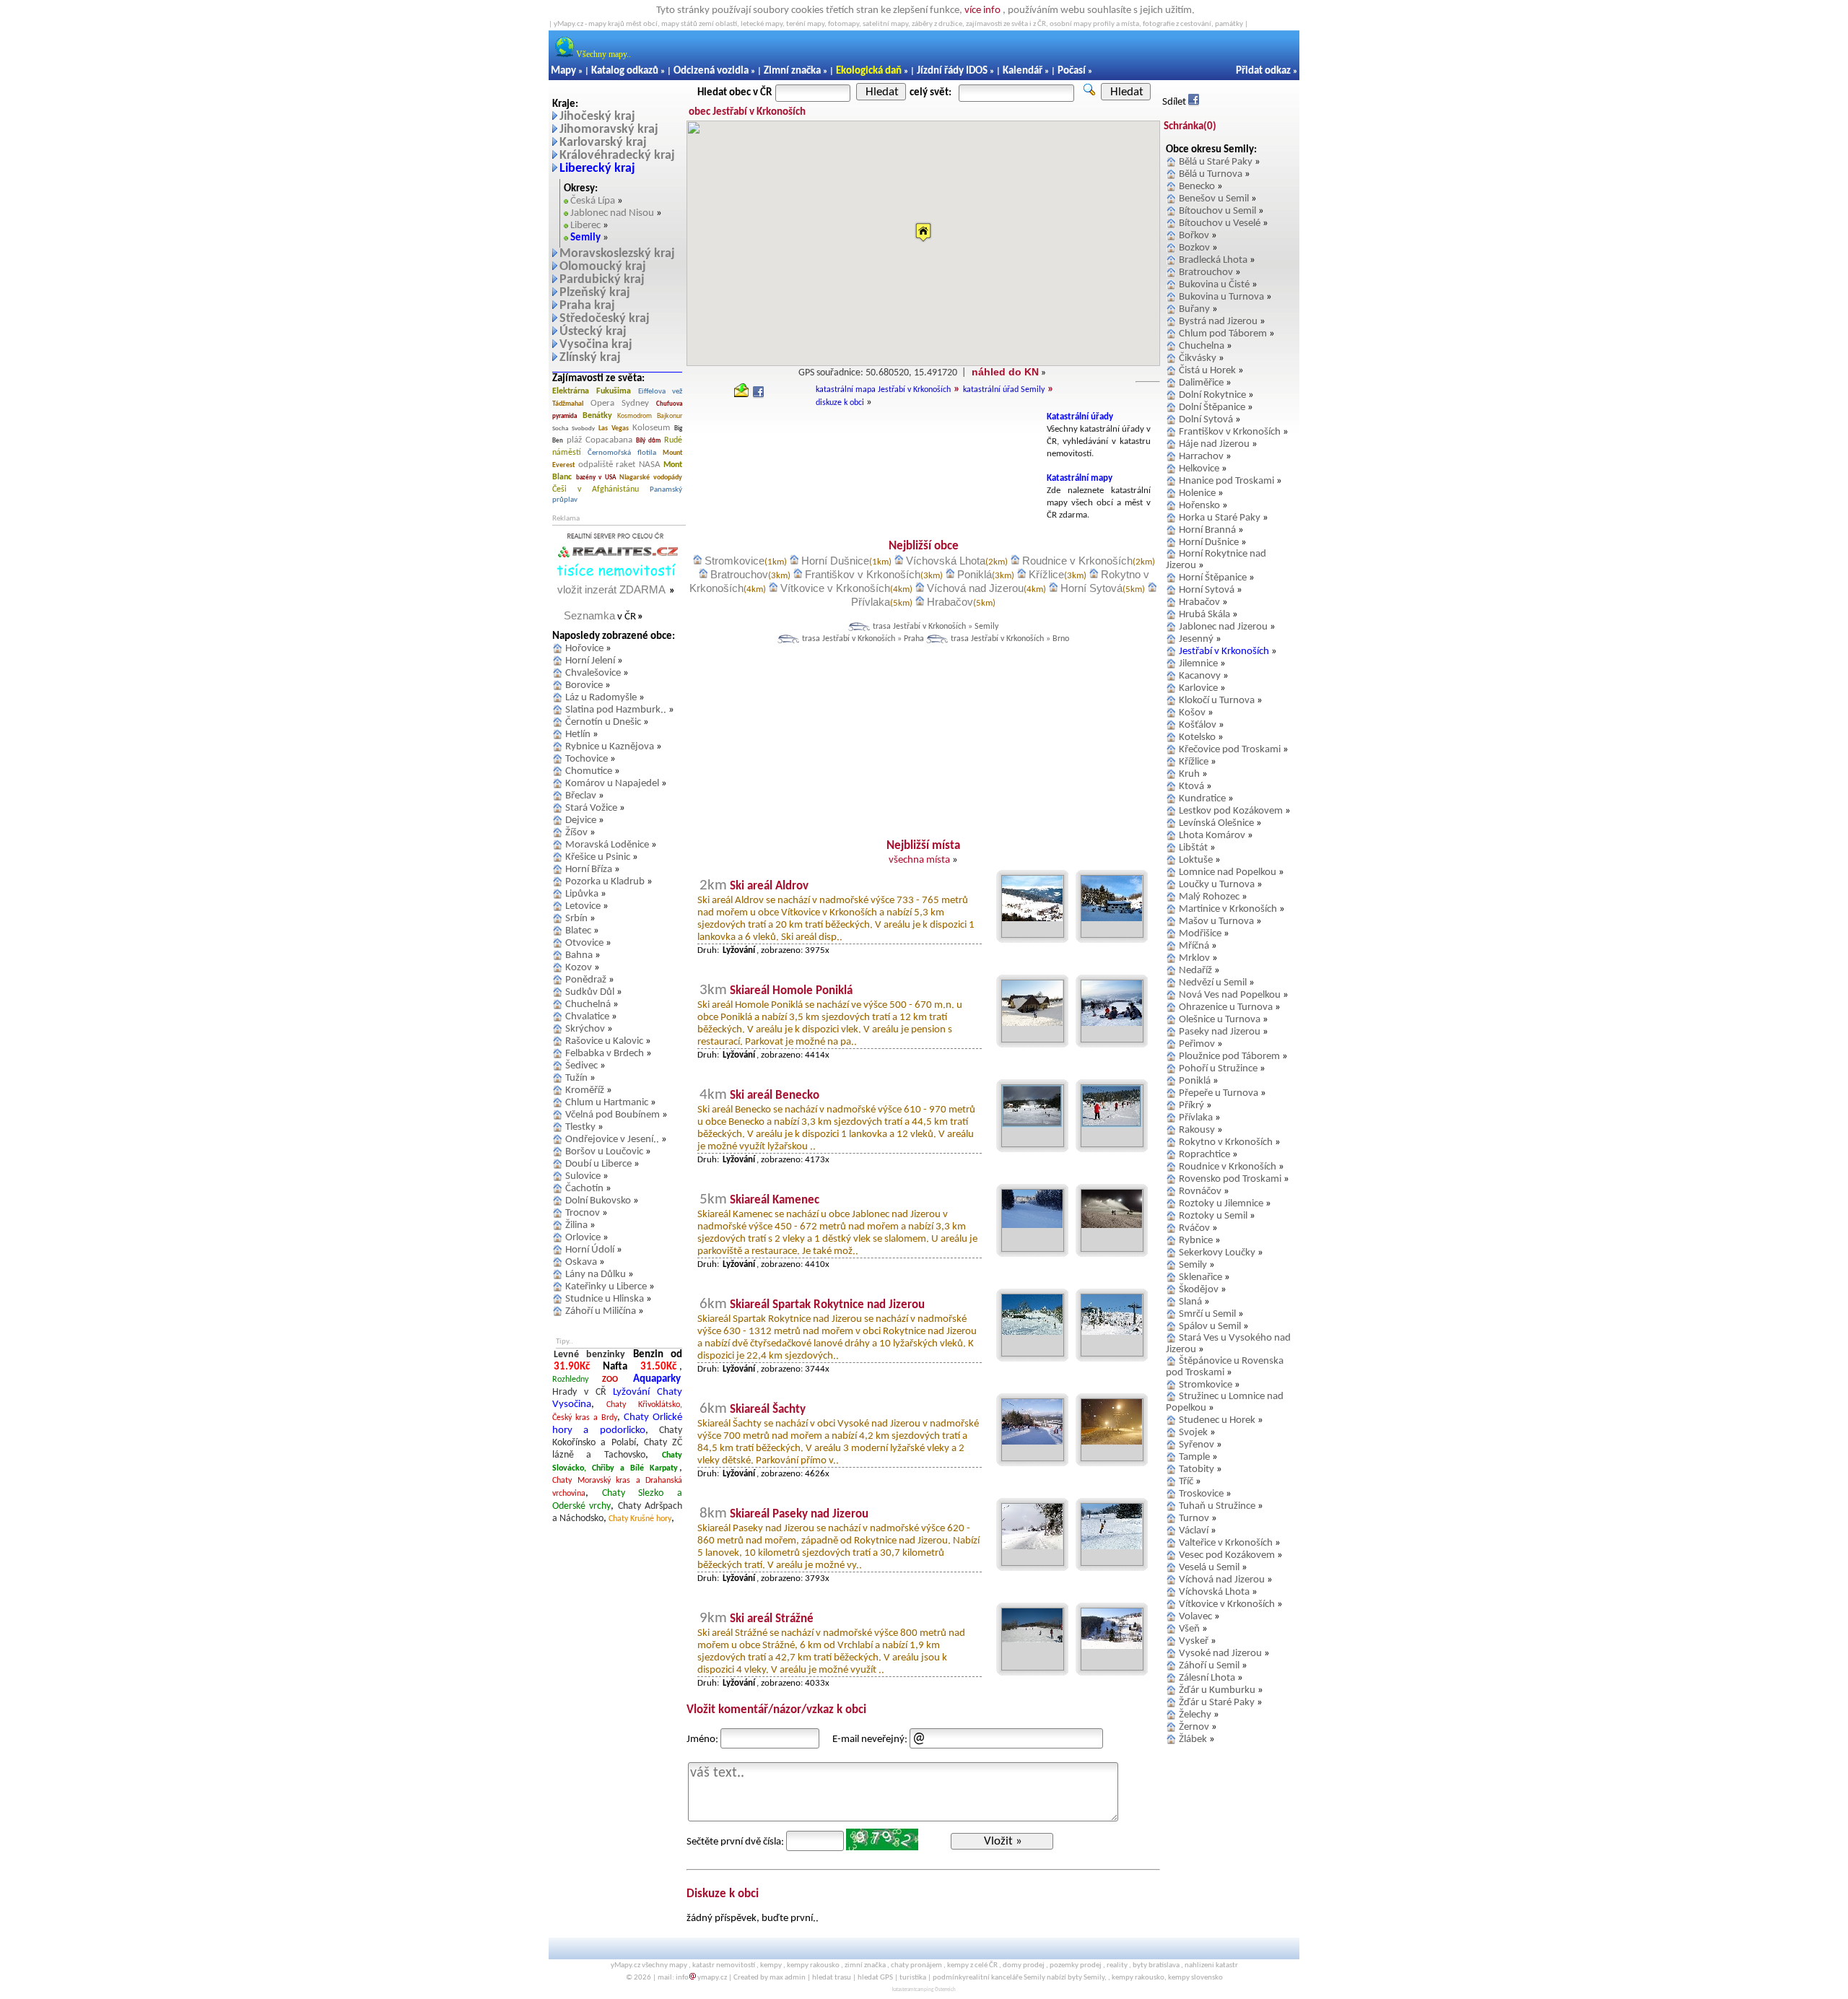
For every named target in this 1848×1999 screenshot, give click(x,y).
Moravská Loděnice (607, 845)
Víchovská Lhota (946, 561)
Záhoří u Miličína (601, 1311)
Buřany (1194, 309)
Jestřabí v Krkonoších (1224, 652)
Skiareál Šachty (768, 1410)
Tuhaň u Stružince (1217, 1506)
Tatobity (1197, 1469)
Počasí (1072, 71)
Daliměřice (1201, 383)
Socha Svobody (574, 428)
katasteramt (904, 1990)
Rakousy (1197, 1130)
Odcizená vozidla (711, 71)
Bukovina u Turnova (1221, 297)
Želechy (1195, 1715)
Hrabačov (950, 602)
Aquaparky (657, 1379)
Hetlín (578, 735)
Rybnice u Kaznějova (610, 747)
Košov (1192, 713)
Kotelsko (1197, 737)
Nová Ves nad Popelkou (1230, 995)
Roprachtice (1204, 1155)
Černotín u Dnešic (603, 722)
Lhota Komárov (1212, 836)
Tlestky (580, 1127)
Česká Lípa (593, 201)
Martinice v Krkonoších (1228, 909)
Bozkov (1194, 248)
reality (1117, 1965)
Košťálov (1198, 725)
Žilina (576, 1225)
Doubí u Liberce (598, 1164)
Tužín (576, 1078)
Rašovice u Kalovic (604, 1041)
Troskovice (1201, 1494)
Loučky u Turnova (1217, 885)
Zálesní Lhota (1207, 1678)
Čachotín (584, 1189)
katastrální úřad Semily (1004, 390)
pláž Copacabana (600, 440)
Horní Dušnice (835, 561)
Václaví (1194, 1531)
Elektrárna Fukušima (592, 391)
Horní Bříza (589, 870)
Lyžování (631, 1392)
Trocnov (583, 1213)
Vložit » (1003, 1841)
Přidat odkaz (1263, 71)
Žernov (1194, 1727)
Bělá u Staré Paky (1216, 162)
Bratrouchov (739, 574)
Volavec (1195, 1617)
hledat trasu (832, 1978)
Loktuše (1196, 860)
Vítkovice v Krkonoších (835, 588)
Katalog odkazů (625, 71)
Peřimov (1197, 1044)
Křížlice (1046, 574)
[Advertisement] (864, 444)
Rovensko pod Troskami (1230, 1179)
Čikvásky (1198, 358)
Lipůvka (582, 894)
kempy (771, 1965)
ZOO (610, 1380)
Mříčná (1194, 946)
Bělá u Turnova (1211, 174)
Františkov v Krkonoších (863, 574)
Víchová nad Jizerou (975, 588)
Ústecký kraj (593, 332)
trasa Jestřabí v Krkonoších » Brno (1010, 639)
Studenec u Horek (1217, 1420)
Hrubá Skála (1204, 615)
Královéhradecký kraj (617, 156)
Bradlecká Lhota (1213, 260)
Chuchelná (588, 1005)
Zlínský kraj (590, 358)
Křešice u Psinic (598, 857)
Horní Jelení (590, 661)
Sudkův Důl (590, 992)
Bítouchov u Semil (1217, 211)
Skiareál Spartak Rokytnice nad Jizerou (827, 1305)
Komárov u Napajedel (612, 784)
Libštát (1193, 848)
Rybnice (1196, 1241)
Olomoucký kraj (603, 267)
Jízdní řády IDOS (952, 71)
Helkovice (1199, 469)
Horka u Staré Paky (1220, 518)
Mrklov (1194, 958)
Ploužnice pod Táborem (1229, 1057)
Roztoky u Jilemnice (1221, 1204)
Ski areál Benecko (775, 1096)
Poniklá (975, 574)
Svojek (1193, 1433)
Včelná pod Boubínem (613, 1115)
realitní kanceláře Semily (1006, 1978)
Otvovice (584, 943)
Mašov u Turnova (1216, 922)
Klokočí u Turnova (1217, 701)
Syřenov (1197, 1445)
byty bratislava (1156, 1965)
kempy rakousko (813, 1965)
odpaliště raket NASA (619, 465)
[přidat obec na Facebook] (758, 395)
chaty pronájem (916, 1965)
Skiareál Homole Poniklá (791, 991)
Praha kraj (587, 306)
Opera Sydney (620, 403)
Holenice (1197, 493)
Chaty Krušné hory (640, 1519)
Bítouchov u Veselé (1220, 223)
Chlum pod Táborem (1223, 334)
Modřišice (1200, 934)
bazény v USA (596, 478)
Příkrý (1191, 1106)
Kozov (579, 968)
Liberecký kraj (597, 169)
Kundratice (1202, 799)
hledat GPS (875, 1978)
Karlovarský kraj (603, 143)
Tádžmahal (568, 404)
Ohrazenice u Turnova (1226, 1007)
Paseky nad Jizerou (1220, 1032)
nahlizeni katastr (1211, 1965)
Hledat (882, 92)
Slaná (1190, 1302)
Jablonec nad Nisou (612, 213)
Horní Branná (1207, 530)
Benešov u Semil (1214, 199)
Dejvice (581, 820)
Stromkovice (735, 561)
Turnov (1194, 1519)
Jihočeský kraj (597, 117)
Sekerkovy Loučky (1217, 1253)
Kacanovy (1200, 676)
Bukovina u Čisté (1214, 285)
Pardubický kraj (602, 280)
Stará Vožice (591, 808)
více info (982, 10)
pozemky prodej (1076, 1965)
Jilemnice (1198, 664)
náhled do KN (1005, 372)
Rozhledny (570, 1380)
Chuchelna (1202, 346)
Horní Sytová (1091, 588)
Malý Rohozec (1209, 897)
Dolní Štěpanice (1212, 408)
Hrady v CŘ (579, 1392)
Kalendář (1023, 71)
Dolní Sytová (1206, 420)
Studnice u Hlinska (605, 1299)
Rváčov (1194, 1228)
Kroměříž (585, 1090)
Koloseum (651, 428)
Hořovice (584, 649)
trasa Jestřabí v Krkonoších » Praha (863, 639)
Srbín (576, 919)
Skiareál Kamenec (775, 1200)
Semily (585, 238)
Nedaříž (1195, 971)
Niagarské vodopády (651, 478)
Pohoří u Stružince (1218, 1069)
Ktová (1191, 787)
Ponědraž (586, 980)
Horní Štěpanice (1213, 578)
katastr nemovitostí (724, 1965)
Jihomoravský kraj (609, 130)
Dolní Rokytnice (1212, 395)
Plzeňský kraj (595, 293)
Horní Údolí (590, 1250)
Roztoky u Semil (1213, 1216)
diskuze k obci (840, 403)
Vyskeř (1194, 1641)
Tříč (1186, 1482)
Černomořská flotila (622, 453)
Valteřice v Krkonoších (1226, 1543)
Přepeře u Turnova (1219, 1093)
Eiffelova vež (660, 392)
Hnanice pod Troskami (1226, 481)
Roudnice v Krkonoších (1077, 561)
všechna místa (919, 860)
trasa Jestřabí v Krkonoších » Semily (936, 627)
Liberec (585, 226)
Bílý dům (648, 441)
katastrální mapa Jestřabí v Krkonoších (883, 390)
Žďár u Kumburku (1217, 1690)
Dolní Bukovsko (598, 1201)
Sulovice (583, 1176)
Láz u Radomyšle (601, 698)
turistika (913, 1978)
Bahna (579, 955)
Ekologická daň (869, 71)
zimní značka (865, 1965)
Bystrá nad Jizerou (1218, 322)
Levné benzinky (589, 1355)
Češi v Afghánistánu (596, 489)
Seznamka (589, 615)
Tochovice (587, 759)
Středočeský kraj (605, 319)
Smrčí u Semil (1207, 1314)
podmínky (949, 1978)
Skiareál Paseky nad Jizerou (799, 1514)
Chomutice (589, 771)
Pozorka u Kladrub (605, 882)
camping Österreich (936, 1990)
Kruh (1189, 774)
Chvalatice (587, 1017)
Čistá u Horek (1207, 371)
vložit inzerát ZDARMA (611, 589)
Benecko (1197, 187)
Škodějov (1199, 1290)
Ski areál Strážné (772, 1619)
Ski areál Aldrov (769, 886)
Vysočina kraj (596, 345)
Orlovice (583, 1238)
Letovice (583, 906)
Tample (1194, 1457)
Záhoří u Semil (1209, 1666)
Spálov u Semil (1210, 1327)
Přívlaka (871, 602)
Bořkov (1194, 236)
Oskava (581, 1262)
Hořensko (1199, 506)
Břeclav (581, 796)
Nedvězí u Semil (1213, 983)
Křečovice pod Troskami (1230, 750)
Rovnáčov (1200, 1192)
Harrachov (1201, 457)
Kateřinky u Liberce (606, 1287)
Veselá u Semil (1209, 1568)
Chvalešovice (593, 673)
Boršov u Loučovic (604, 1152)
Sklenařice (1200, 1277)
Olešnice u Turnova (1220, 1020)
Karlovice (1198, 688)
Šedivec (581, 1066)
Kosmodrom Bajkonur (650, 416)
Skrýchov (585, 1029)
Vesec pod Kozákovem (1227, 1555)
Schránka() (1190, 127)
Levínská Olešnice (1216, 823)
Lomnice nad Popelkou (1228, 872)
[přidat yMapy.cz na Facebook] (1194, 102)
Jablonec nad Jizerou (1223, 627)
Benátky (597, 416)
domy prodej (1024, 1965)
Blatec (578, 931)
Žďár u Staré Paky (1217, 1703)
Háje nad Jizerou (1214, 444)
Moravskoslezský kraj (617, 254)
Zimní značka (792, 71)
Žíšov (576, 833)
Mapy (563, 71)
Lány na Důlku (596, 1275)
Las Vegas (614, 428)
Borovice (584, 685)
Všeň (1189, 1629)
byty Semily (1086, 1978)
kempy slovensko (1195, 1978)
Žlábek (1193, 1739)
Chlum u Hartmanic (607, 1103)
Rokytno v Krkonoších (1226, 1142)
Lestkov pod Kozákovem (1231, 811)
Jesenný (1196, 639)
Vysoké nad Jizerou (1220, 1654)
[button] (923, 232)
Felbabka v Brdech (605, 1054)
